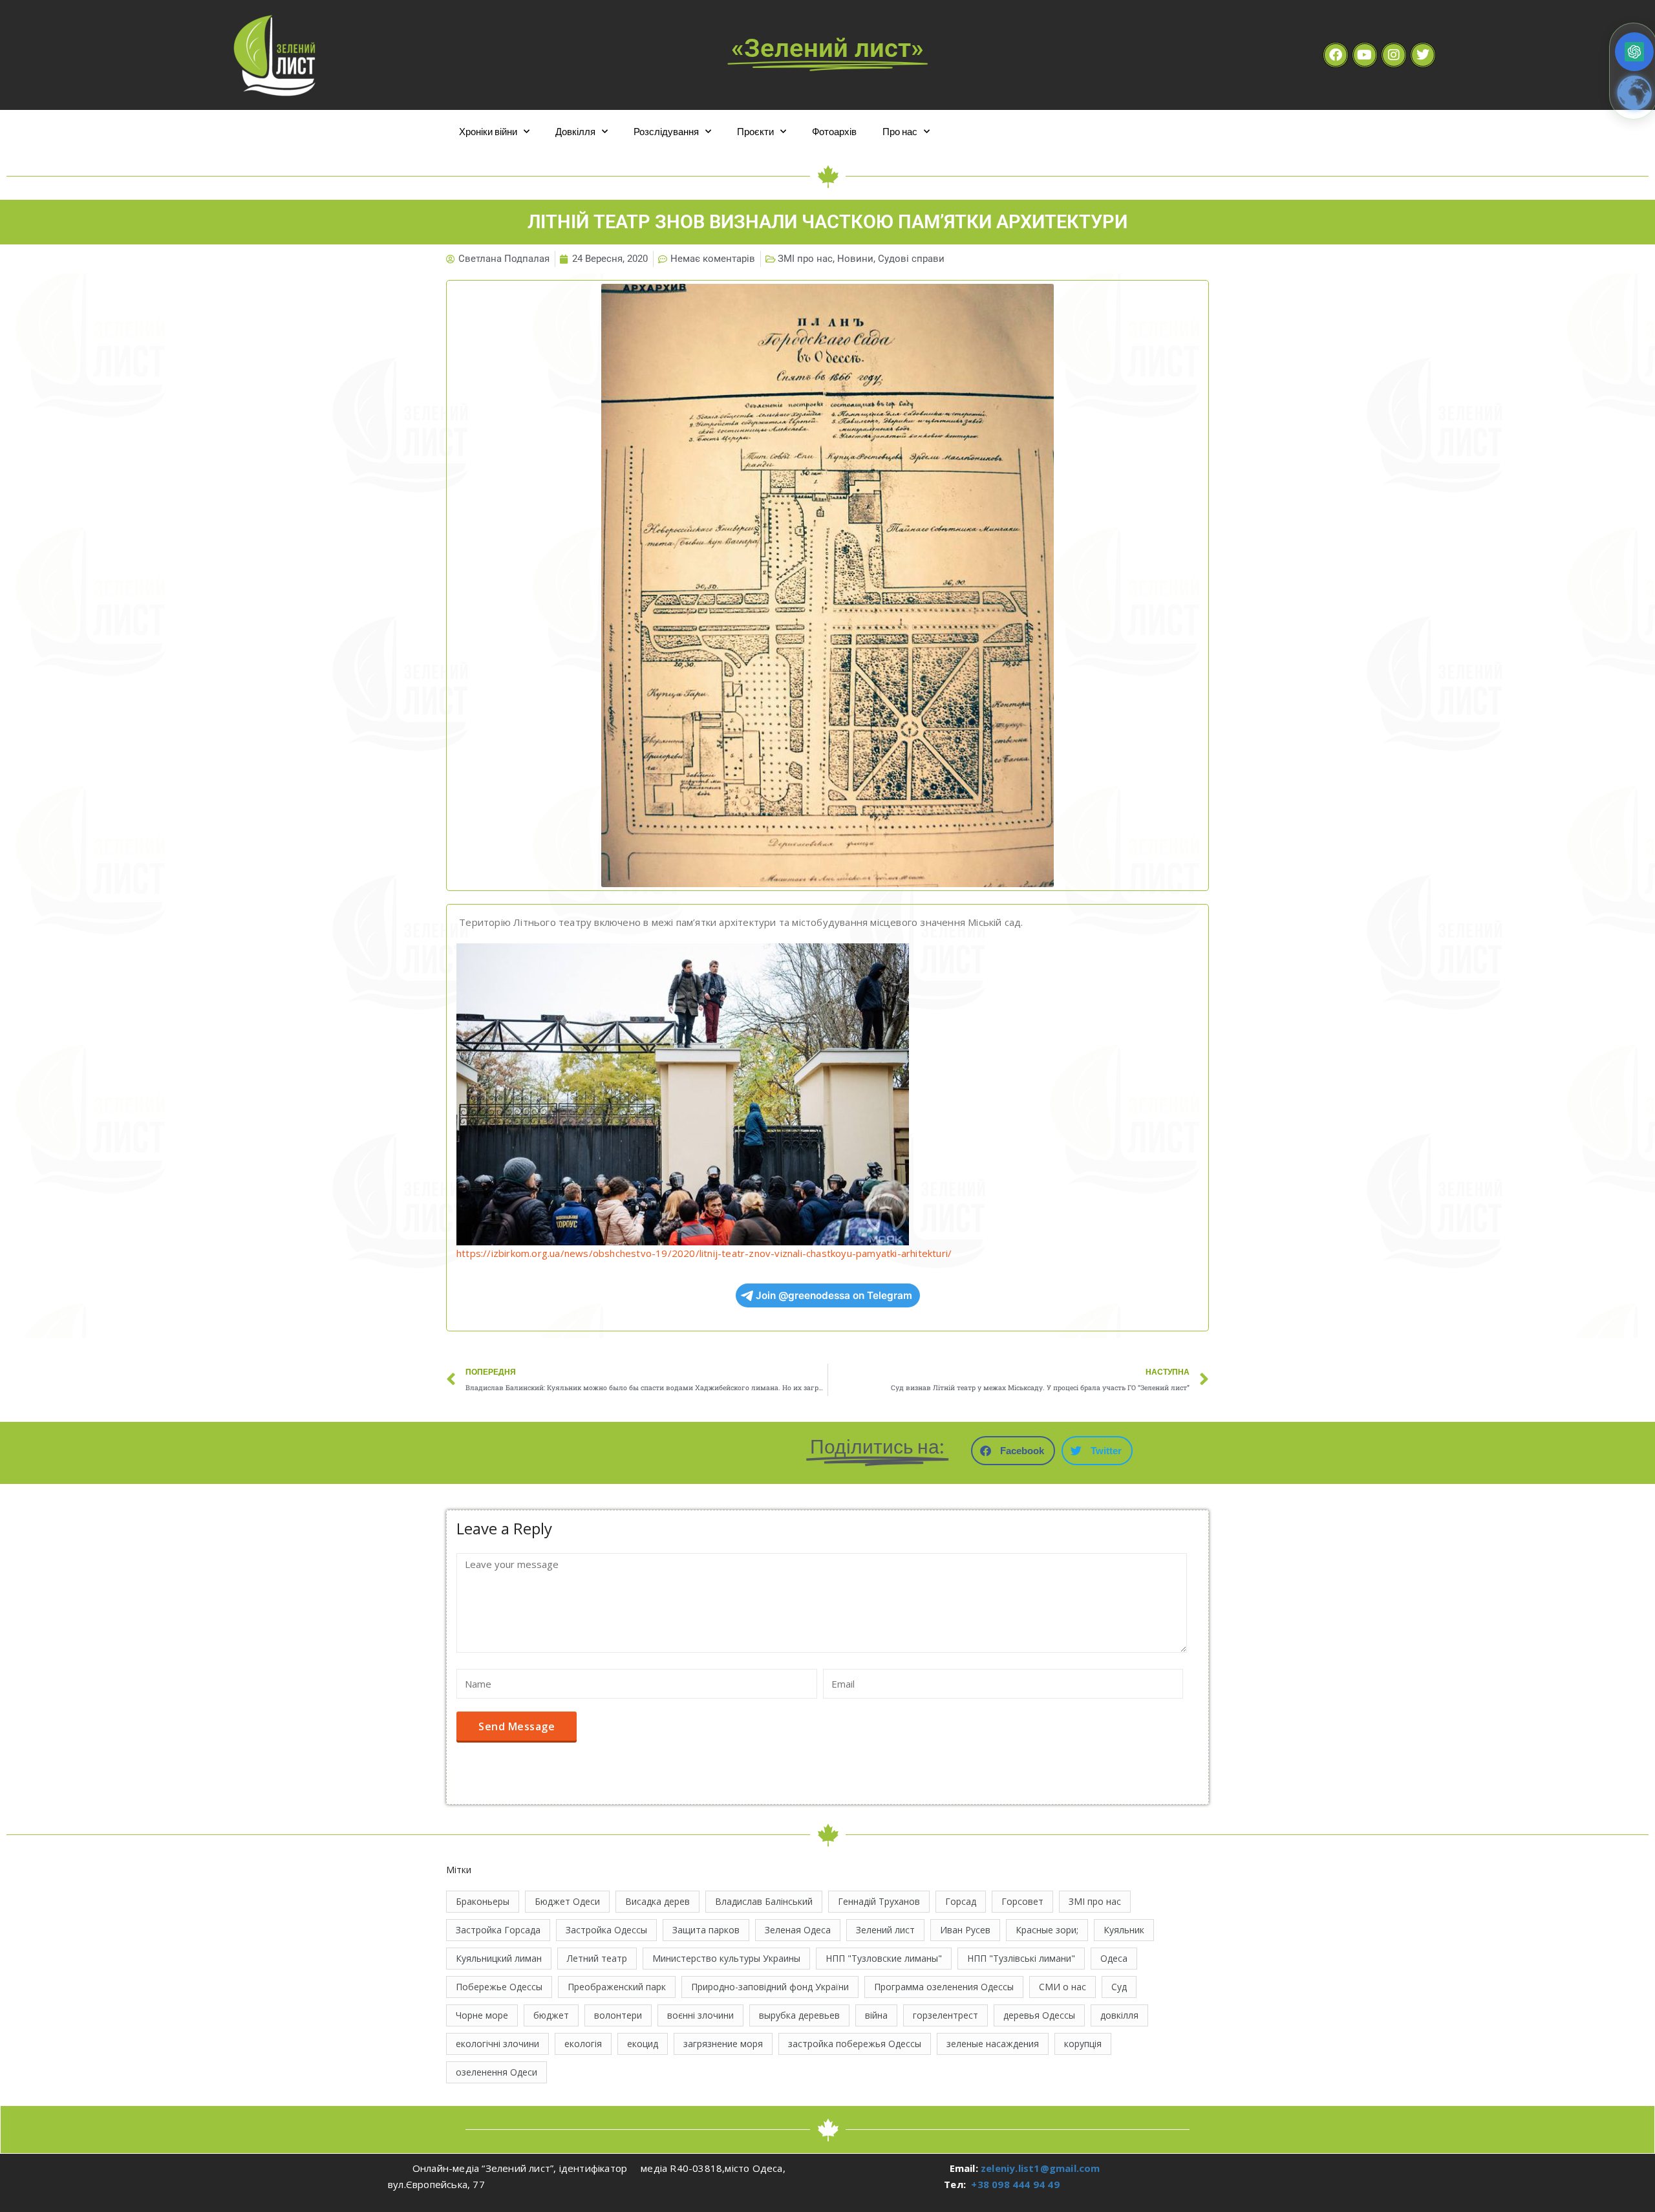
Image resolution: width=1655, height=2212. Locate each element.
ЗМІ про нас (805, 259)
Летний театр (597, 1958)
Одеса (1114, 1958)
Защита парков (706, 1930)
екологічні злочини (497, 2044)
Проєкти (755, 131)
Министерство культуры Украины (726, 1958)
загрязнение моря (723, 2044)
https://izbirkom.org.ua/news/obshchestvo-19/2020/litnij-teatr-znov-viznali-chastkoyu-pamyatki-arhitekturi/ (704, 1253)
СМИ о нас (1062, 1987)
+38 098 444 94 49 (1015, 2184)
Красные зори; (1047, 1930)
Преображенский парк (617, 1987)
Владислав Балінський (764, 1901)
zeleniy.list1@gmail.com (1041, 2168)
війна (876, 2015)
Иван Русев (965, 1930)
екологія (583, 2044)
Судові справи (911, 259)
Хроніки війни (488, 131)
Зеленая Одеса (798, 1930)
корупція (1083, 2044)
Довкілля (575, 131)
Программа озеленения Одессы (944, 1987)
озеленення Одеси (496, 2072)
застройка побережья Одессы (855, 2044)
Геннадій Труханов (879, 1901)
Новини (855, 259)
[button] (1013, 1451)
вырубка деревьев (799, 2015)
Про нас (900, 131)
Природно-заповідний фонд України (770, 1987)
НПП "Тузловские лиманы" (884, 1958)
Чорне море (482, 2015)
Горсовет (1022, 1901)
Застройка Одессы (606, 1930)
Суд (1119, 1987)
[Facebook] (1336, 55)
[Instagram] (1394, 55)
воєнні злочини (700, 2015)
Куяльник (1124, 1930)
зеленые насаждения (993, 2044)
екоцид (643, 2044)
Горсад (961, 1901)
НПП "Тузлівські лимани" (1021, 1958)
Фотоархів (834, 131)
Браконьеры (483, 1901)
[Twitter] (1423, 55)
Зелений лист (885, 1930)
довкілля (1119, 2015)
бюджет (551, 2015)
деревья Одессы (1039, 2015)
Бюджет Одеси (567, 1901)
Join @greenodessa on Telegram (834, 1295)
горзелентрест (945, 2015)
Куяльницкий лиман (499, 1958)
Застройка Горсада (498, 1930)
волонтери (618, 2015)
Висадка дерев (657, 1901)
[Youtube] (1365, 55)
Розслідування (666, 131)
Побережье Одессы (499, 1987)
